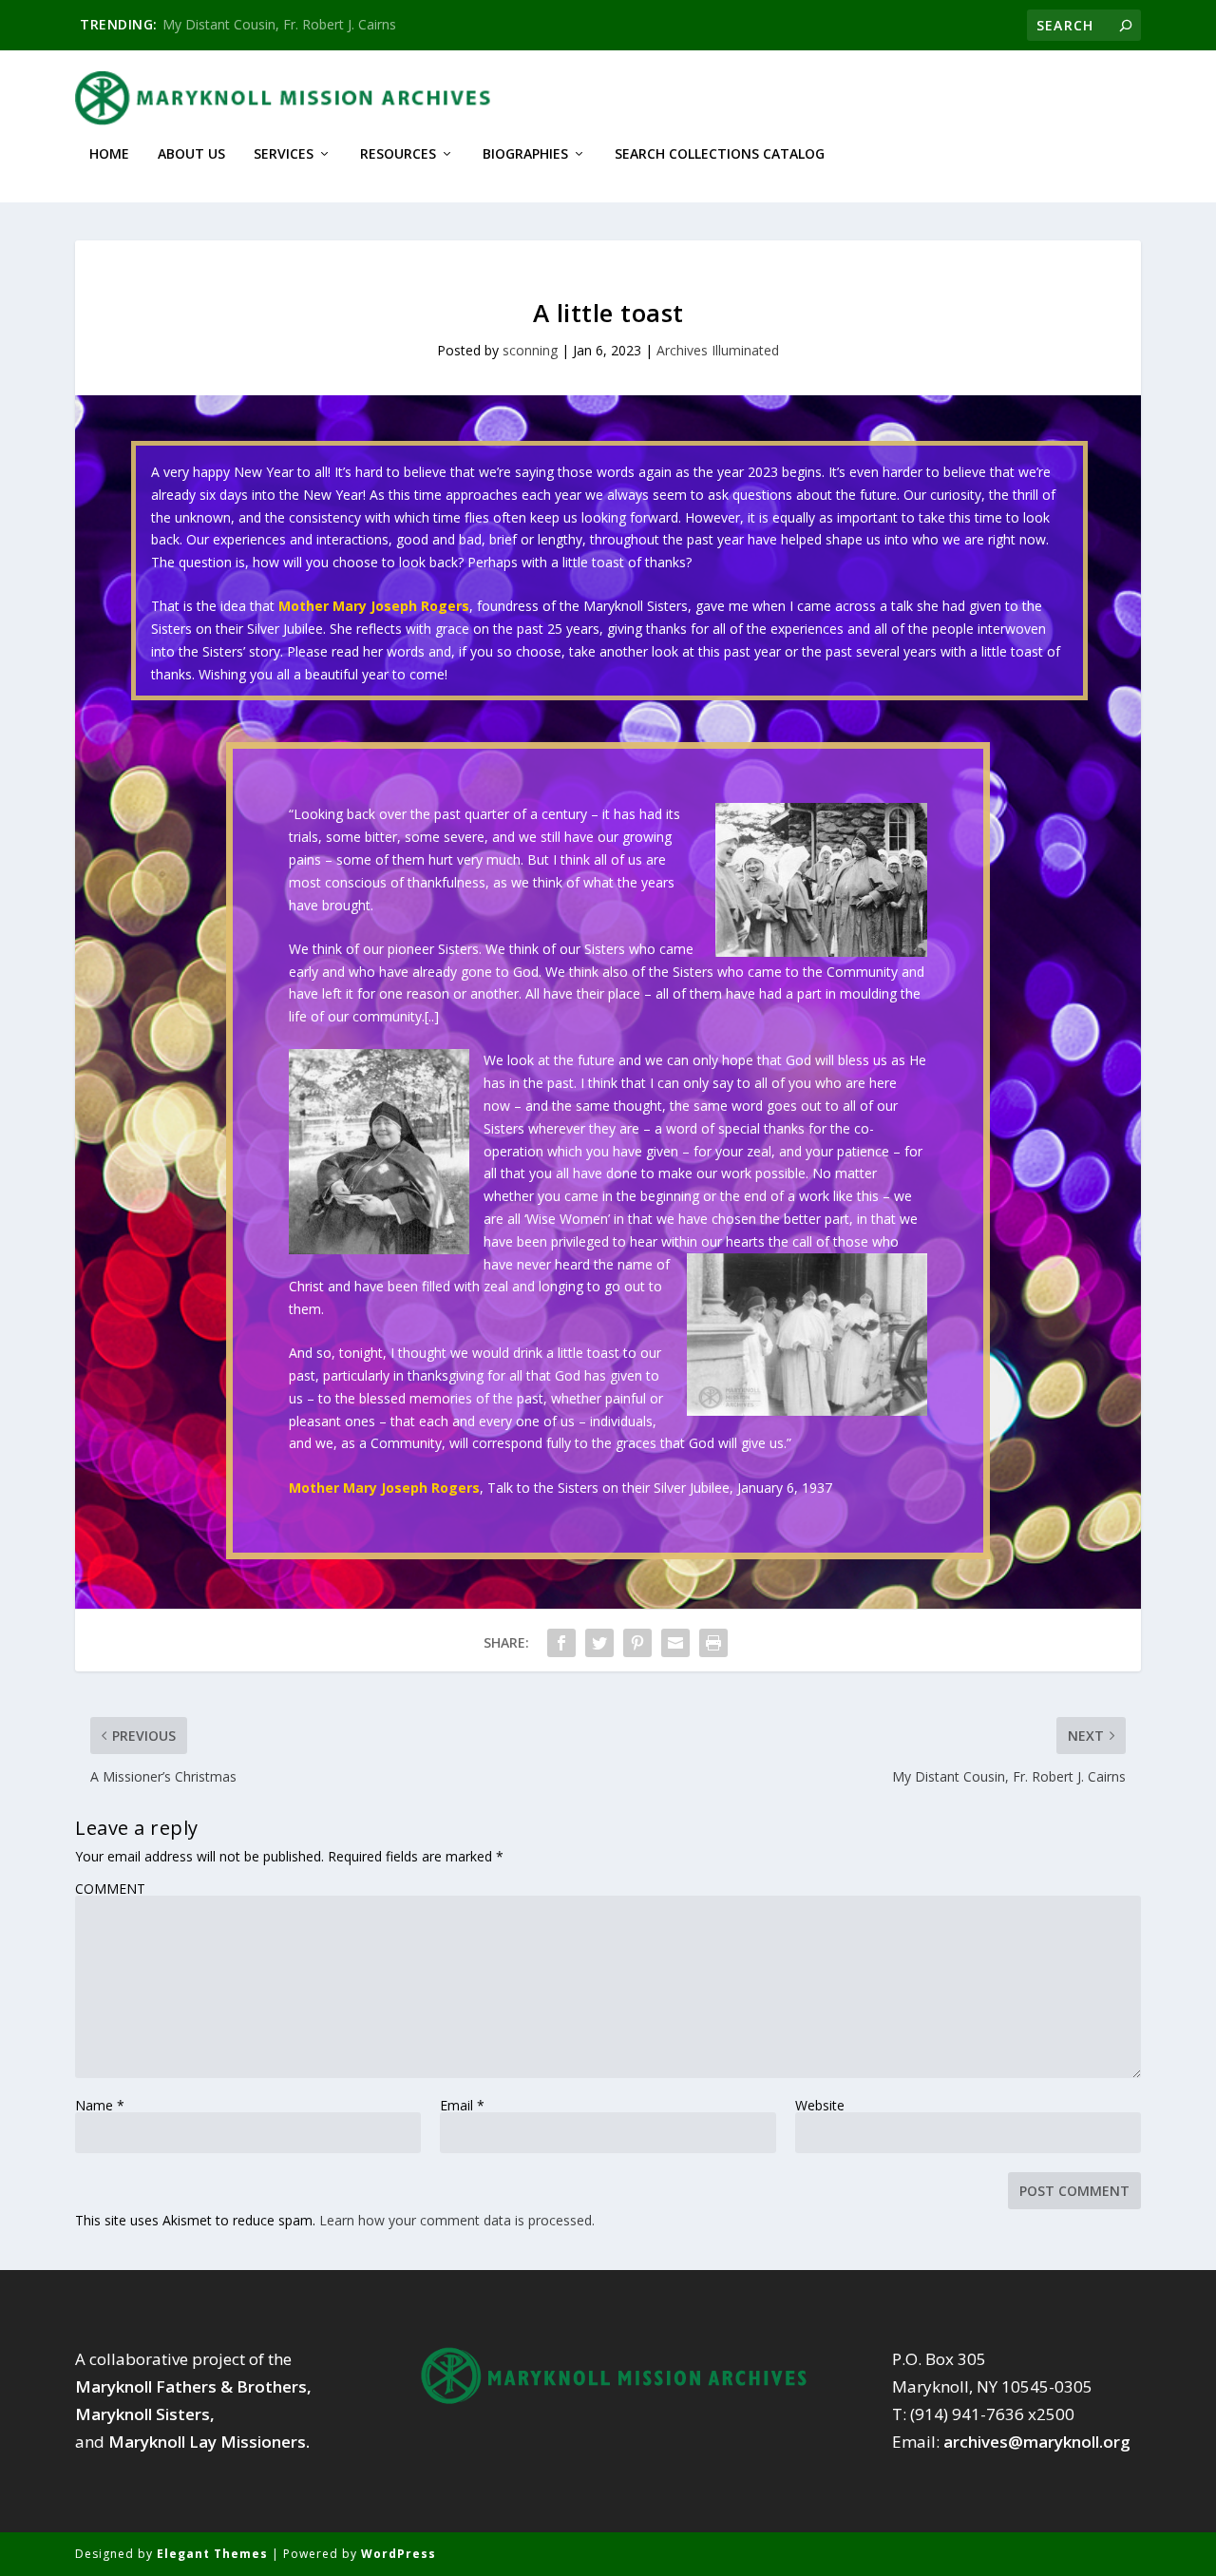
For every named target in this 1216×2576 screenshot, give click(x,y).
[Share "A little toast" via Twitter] (599, 1643)
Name (100, 2106)
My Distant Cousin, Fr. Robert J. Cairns (279, 24)
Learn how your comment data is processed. (457, 2220)
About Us (191, 154)
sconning (530, 350)
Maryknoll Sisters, (145, 2414)
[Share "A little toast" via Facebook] (561, 1643)
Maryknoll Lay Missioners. (209, 2442)
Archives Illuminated (718, 350)
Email (462, 2106)
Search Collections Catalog (720, 154)
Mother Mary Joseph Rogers (374, 606)
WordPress (399, 2554)
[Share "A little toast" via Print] (713, 1643)
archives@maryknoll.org (1037, 2442)
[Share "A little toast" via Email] (675, 1643)
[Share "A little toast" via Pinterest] (637, 1643)
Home (109, 154)
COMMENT (110, 1889)
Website (820, 2106)
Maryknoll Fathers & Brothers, (193, 2386)
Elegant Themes (212, 2554)
